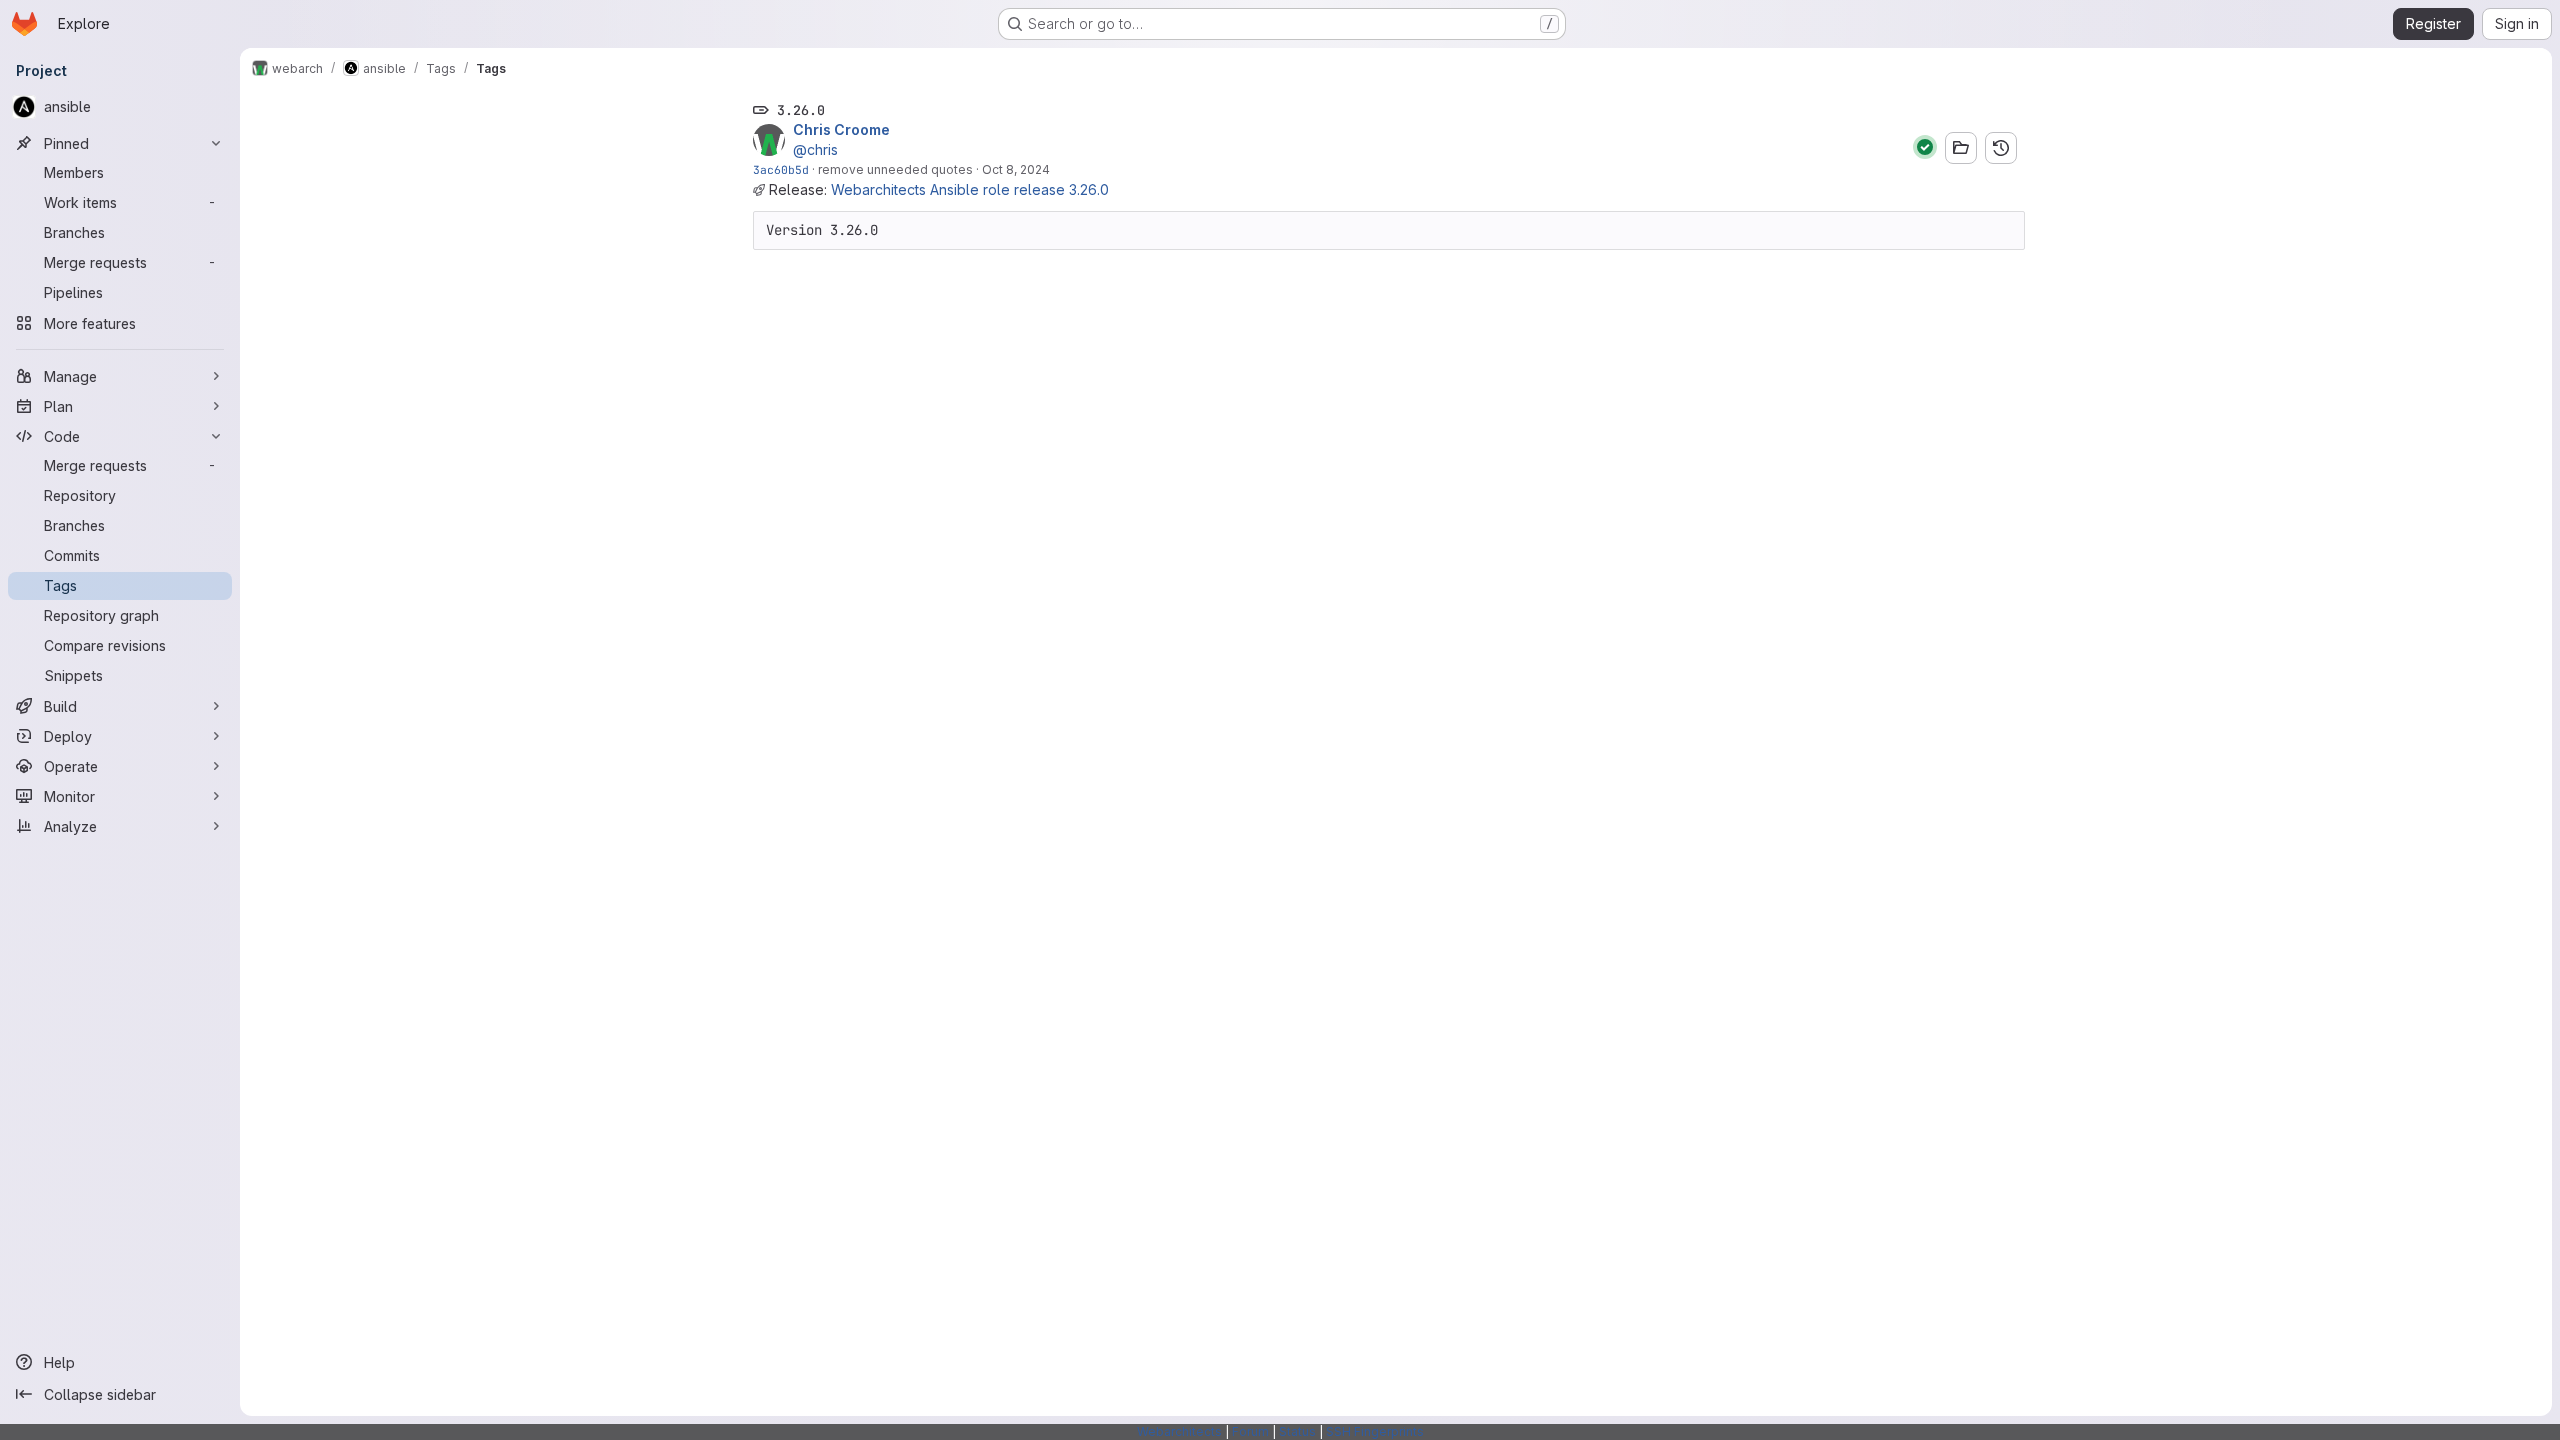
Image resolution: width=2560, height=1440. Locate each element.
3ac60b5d (781, 169)
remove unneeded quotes (895, 169)
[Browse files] (1961, 148)
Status (1297, 1431)
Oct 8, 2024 (1016, 169)
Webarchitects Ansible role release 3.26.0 (970, 189)
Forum (1250, 1431)
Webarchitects (1179, 1431)
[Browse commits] (2001, 148)
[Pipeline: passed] (1925, 147)
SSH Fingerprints (1375, 1431)
